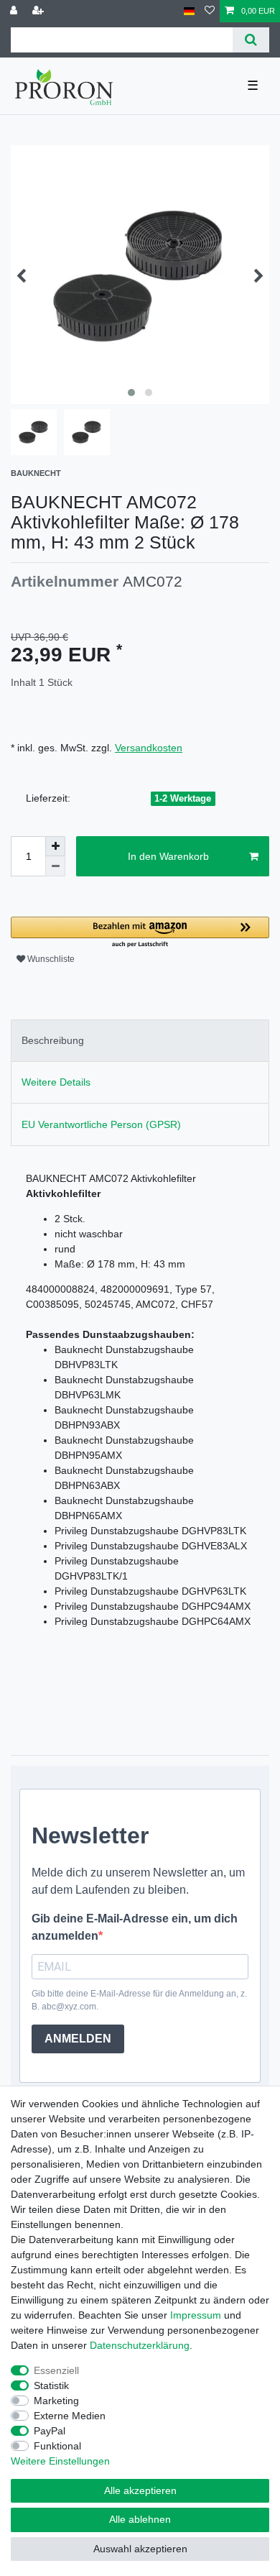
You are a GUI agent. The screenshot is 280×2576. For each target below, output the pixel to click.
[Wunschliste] (210, 11)
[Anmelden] (15, 11)
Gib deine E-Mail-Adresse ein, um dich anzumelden (135, 1927)
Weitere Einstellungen (60, 2461)
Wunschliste (50, 959)
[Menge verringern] (55, 866)
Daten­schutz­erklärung (140, 2345)
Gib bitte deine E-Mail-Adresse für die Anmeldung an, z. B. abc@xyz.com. (139, 2000)
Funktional (57, 2446)
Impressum (196, 2315)
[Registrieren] (39, 11)
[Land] (189, 11)
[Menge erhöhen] (55, 846)
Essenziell (56, 2370)
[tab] (140, 1041)
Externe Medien (70, 2416)
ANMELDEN (78, 2039)
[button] (140, 933)
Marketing (56, 2401)
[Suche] (251, 40)
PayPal (50, 2431)
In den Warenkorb (168, 856)
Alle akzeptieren (140, 2490)
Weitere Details (56, 1082)
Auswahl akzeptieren (140, 2549)
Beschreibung (53, 1040)
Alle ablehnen (140, 2519)
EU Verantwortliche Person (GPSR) (101, 1124)
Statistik (51, 2385)
